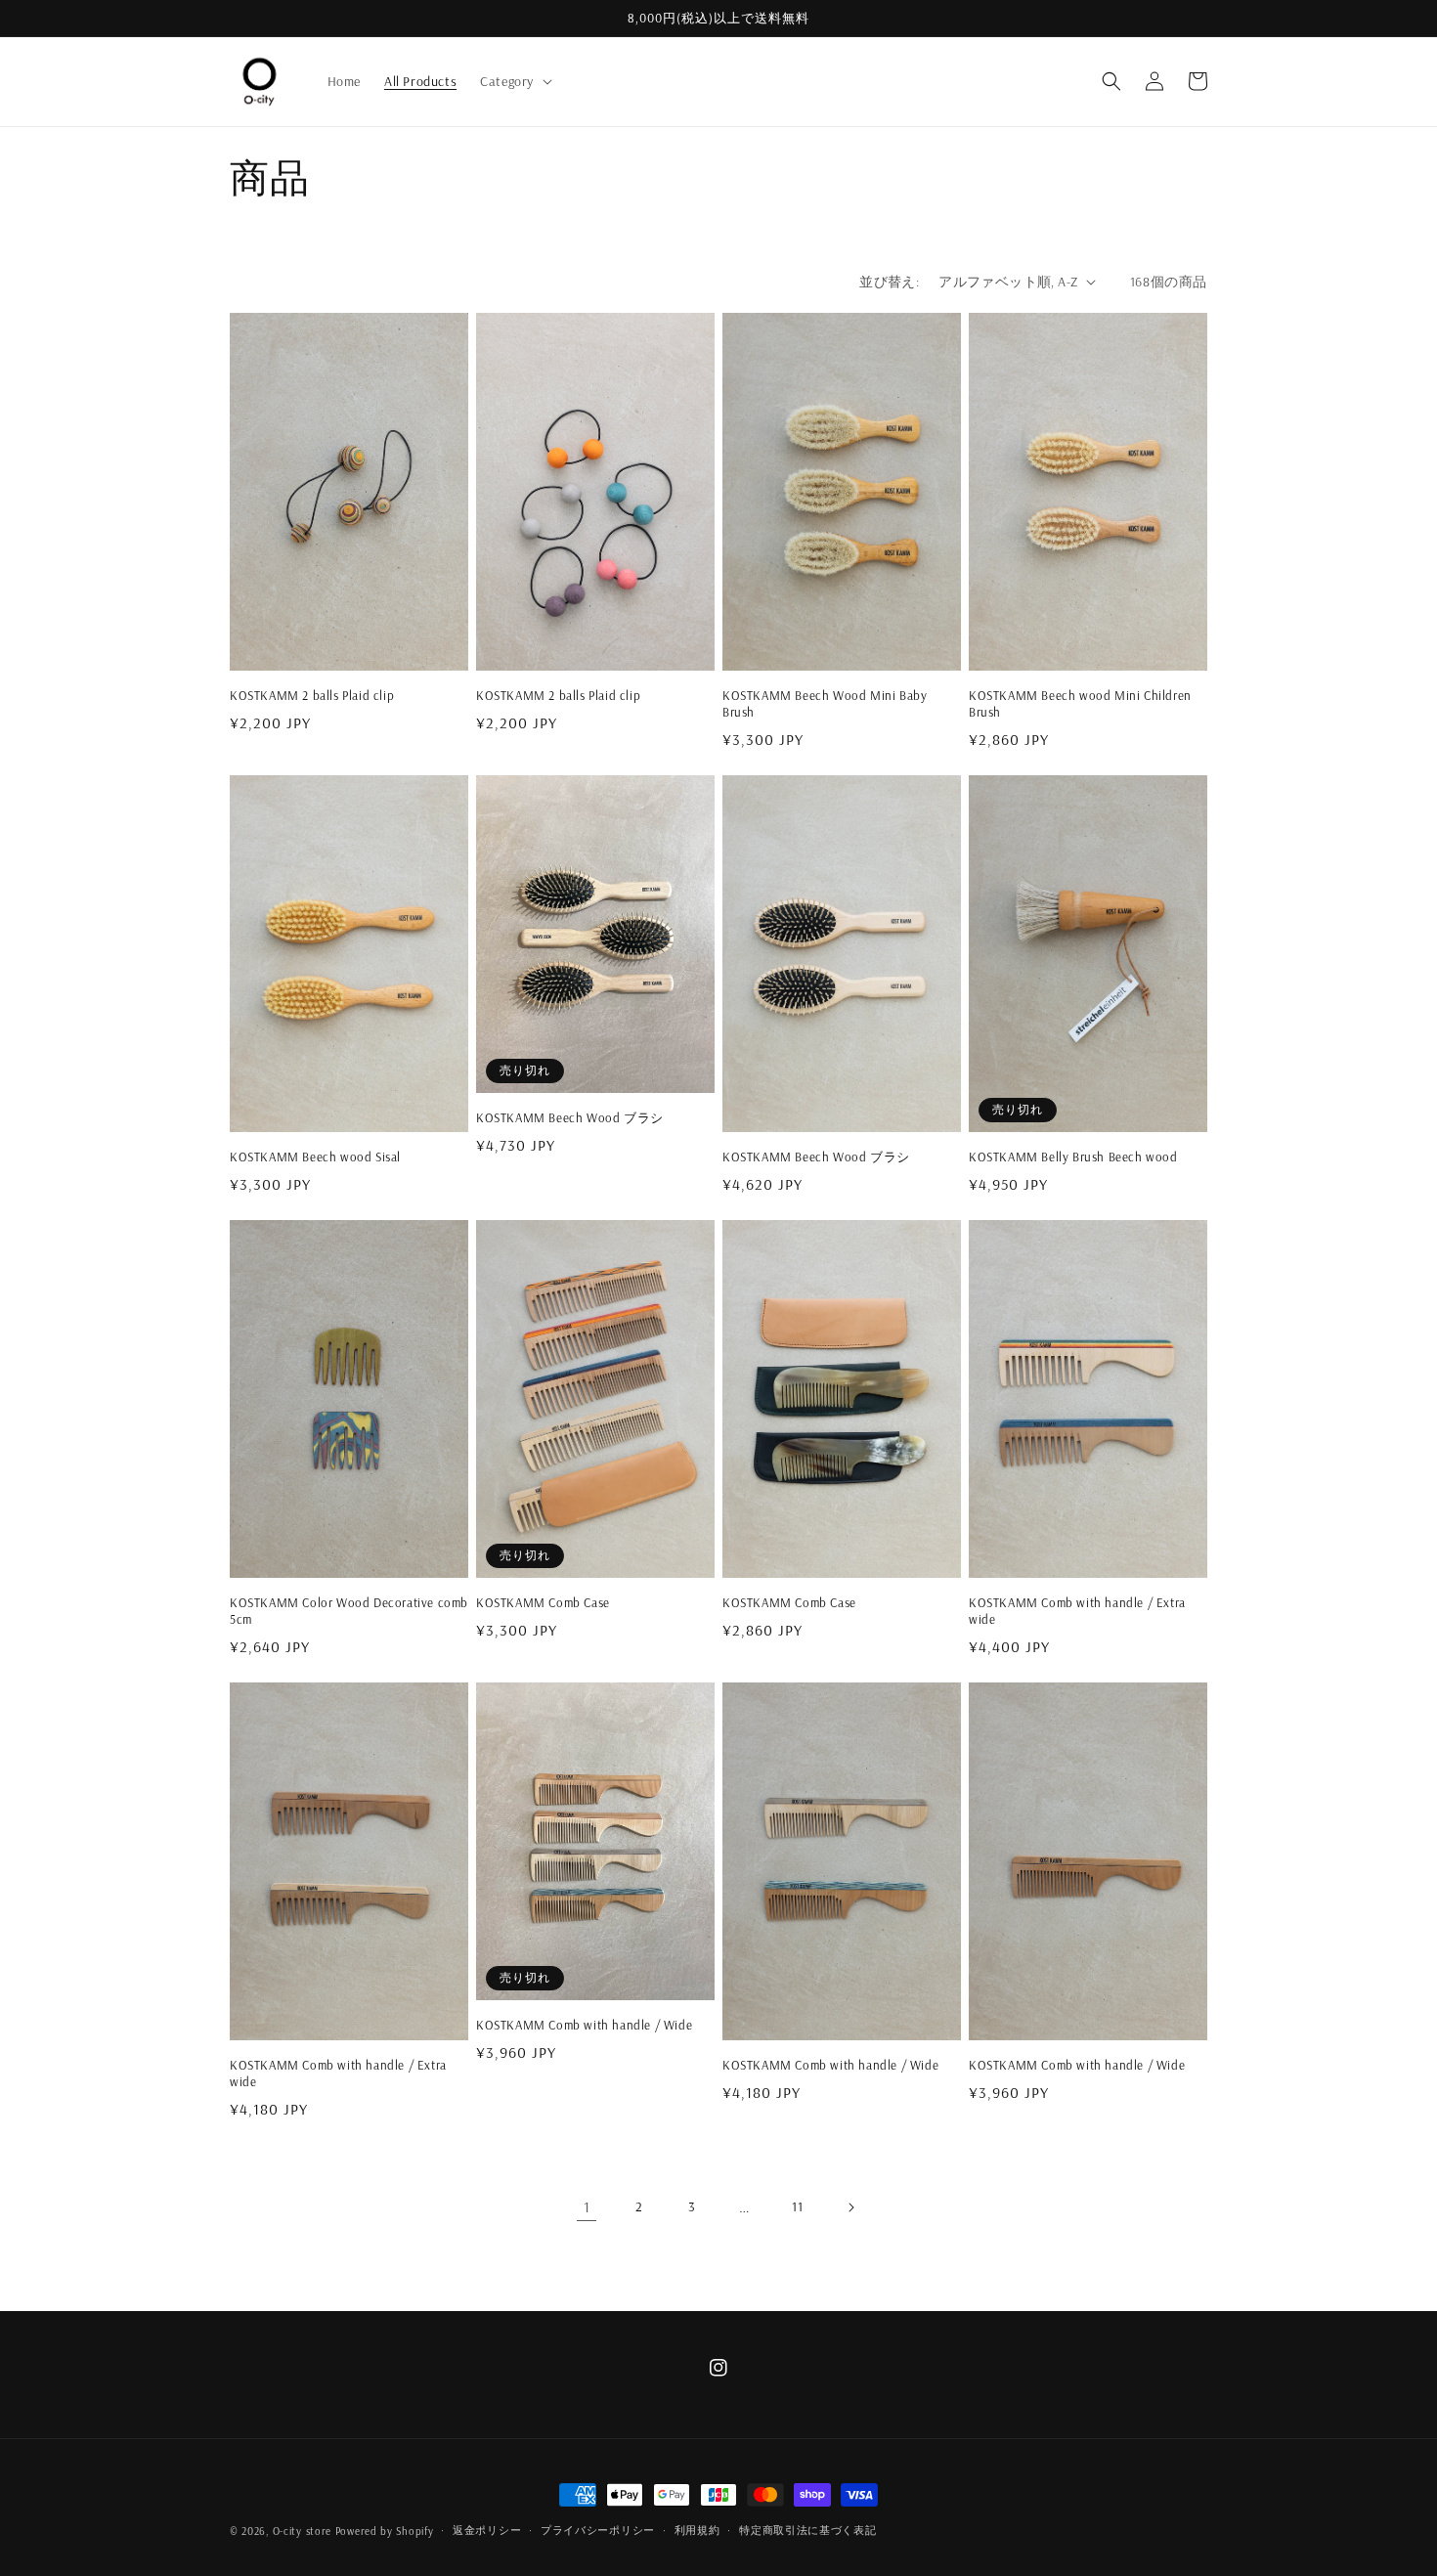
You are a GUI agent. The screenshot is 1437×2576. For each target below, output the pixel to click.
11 (797, 2206)
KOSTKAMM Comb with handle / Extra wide (1077, 1611)
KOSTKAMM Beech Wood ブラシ (570, 1117)
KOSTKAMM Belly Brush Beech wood (1073, 1157)
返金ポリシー (487, 2530)
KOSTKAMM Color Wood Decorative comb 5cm (349, 1611)
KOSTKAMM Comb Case (543, 1602)
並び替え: (889, 282)
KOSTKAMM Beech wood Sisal (315, 1157)
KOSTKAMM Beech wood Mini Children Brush (1080, 703)
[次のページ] (850, 2207)
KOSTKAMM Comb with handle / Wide (584, 2025)
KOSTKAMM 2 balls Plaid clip (312, 695)
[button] (514, 81)
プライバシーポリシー (598, 2530)
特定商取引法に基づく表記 (807, 2530)
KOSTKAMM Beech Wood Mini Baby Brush (825, 703)
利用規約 (697, 2530)
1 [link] (587, 2206)
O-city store (302, 2531)
